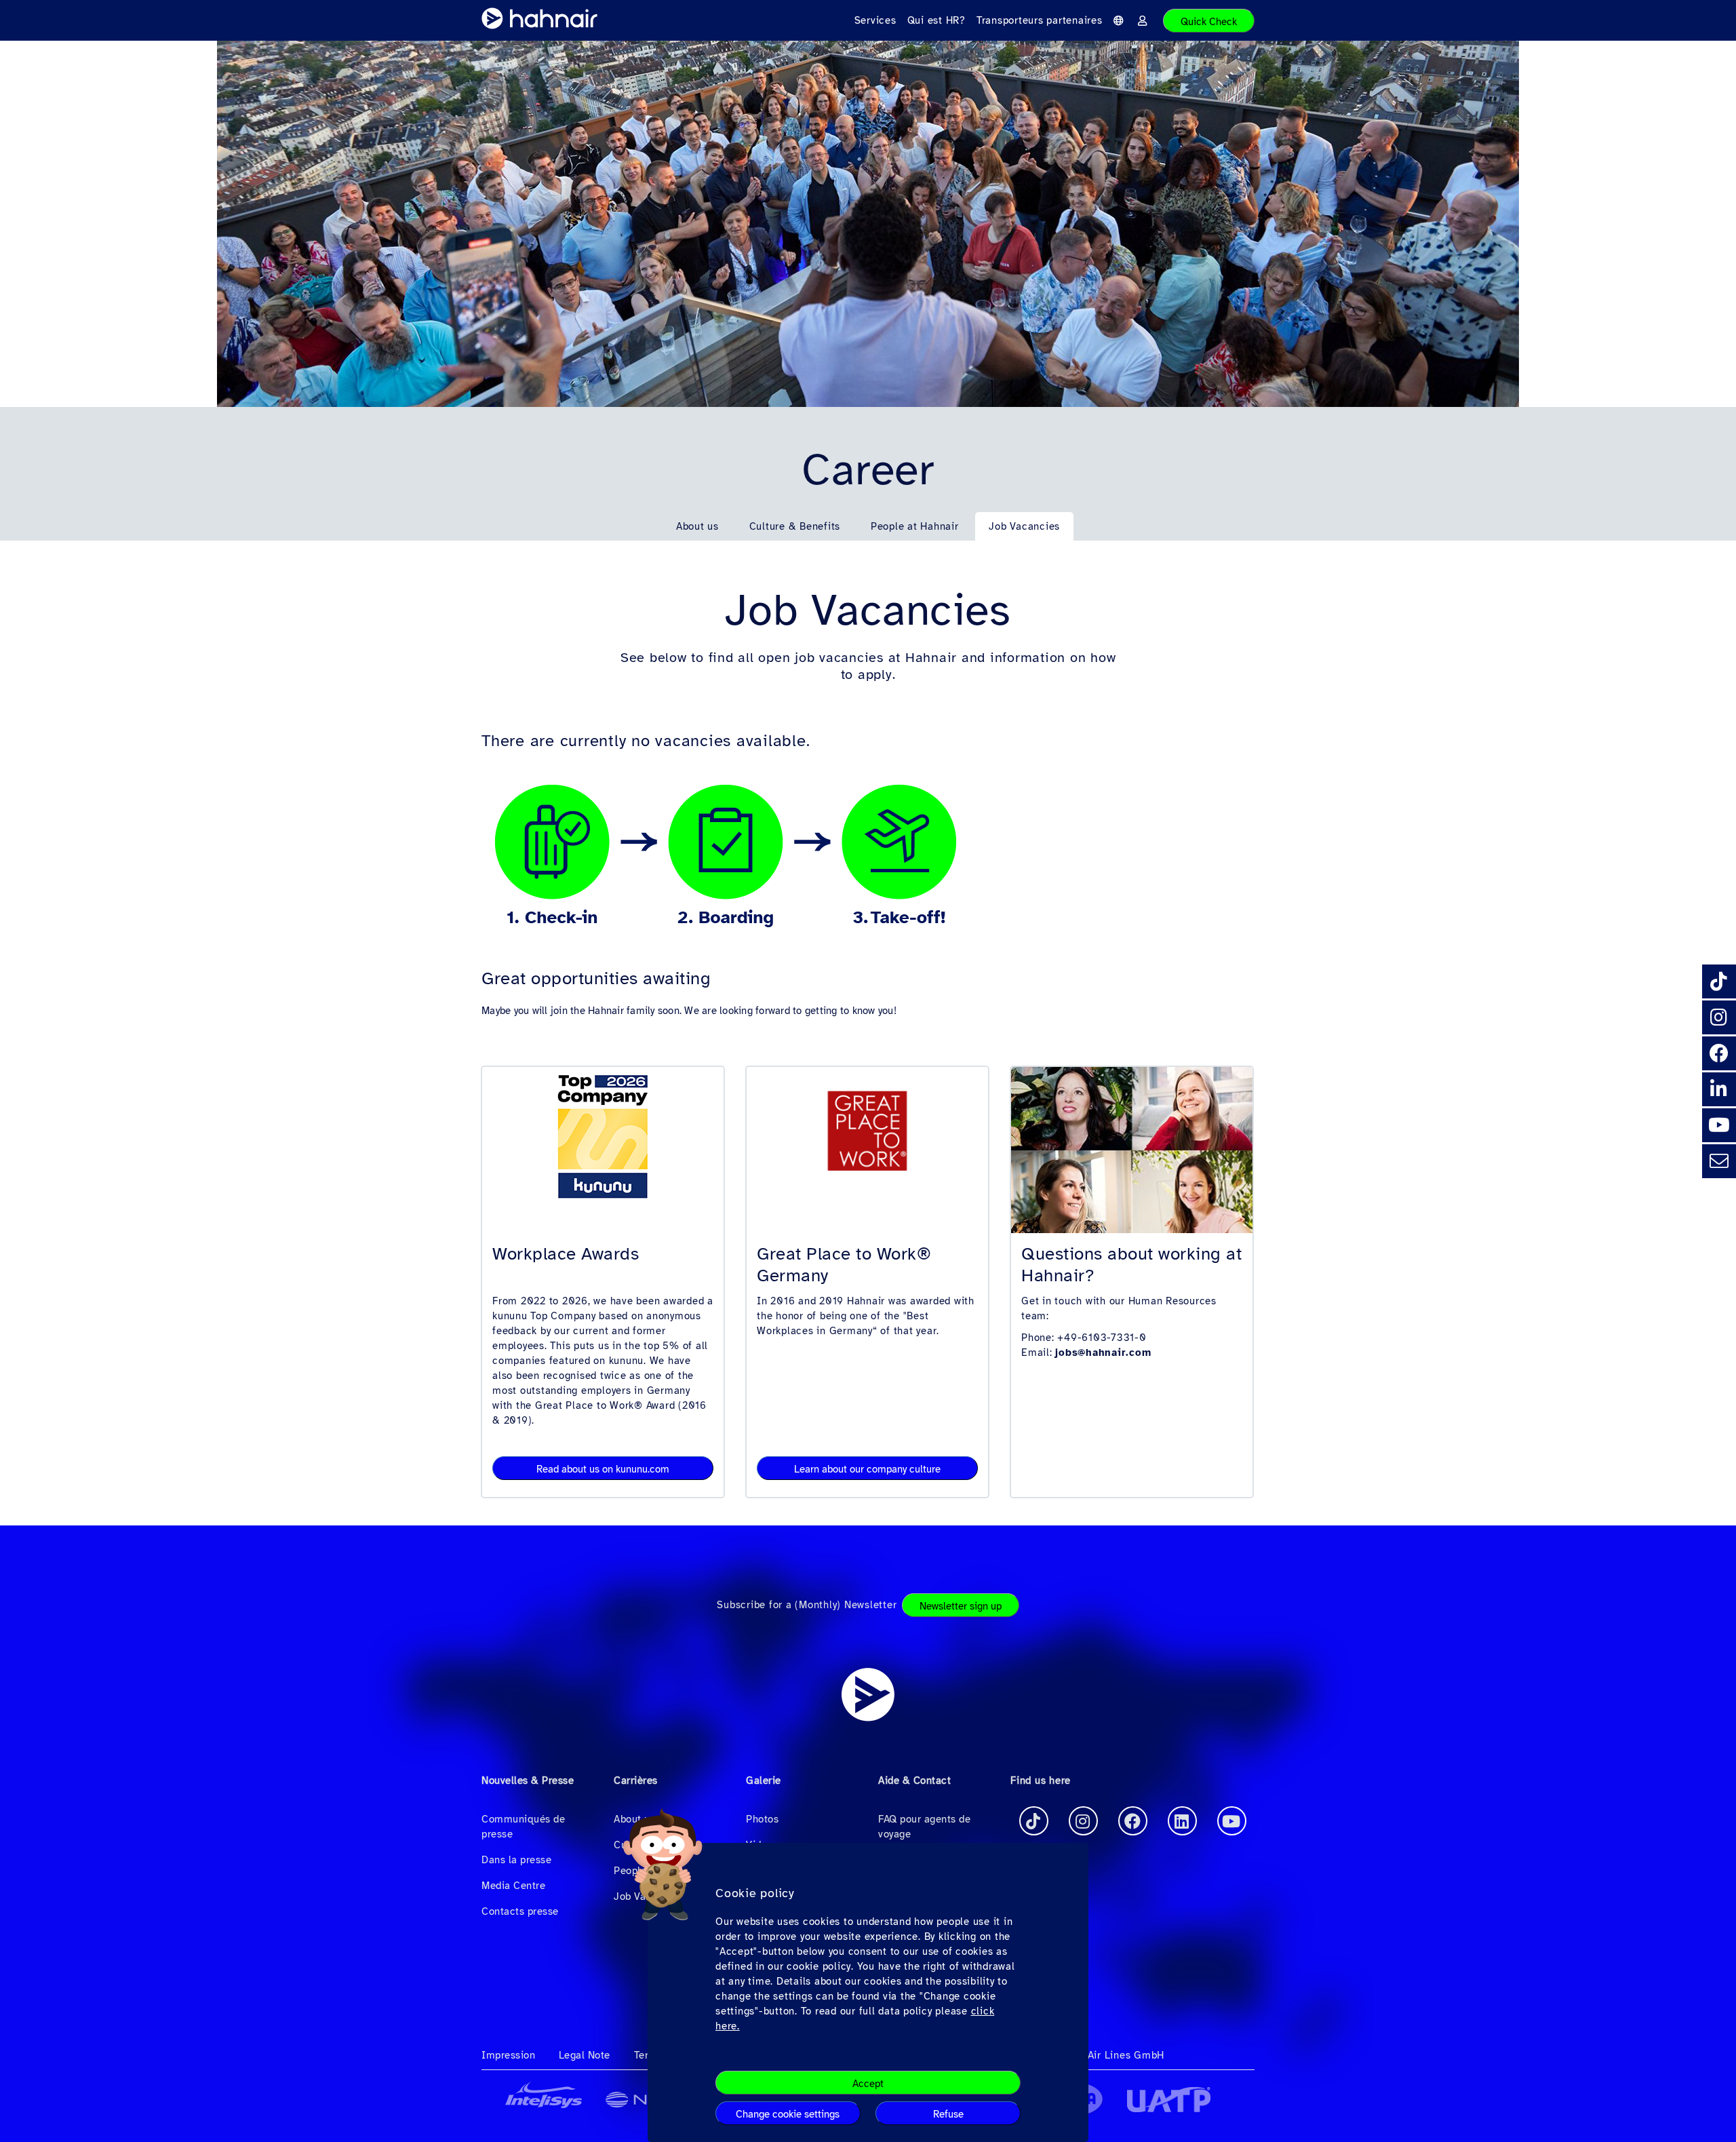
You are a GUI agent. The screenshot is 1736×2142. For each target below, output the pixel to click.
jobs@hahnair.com (1103, 1352)
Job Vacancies (1024, 526)
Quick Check (1209, 22)
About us (697, 526)
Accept (868, 2084)
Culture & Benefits (795, 526)
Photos (762, 1819)
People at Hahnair (915, 526)
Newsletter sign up (961, 1606)
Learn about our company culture (867, 1469)
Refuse (948, 2114)
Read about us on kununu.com (603, 1469)
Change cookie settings (788, 2114)
